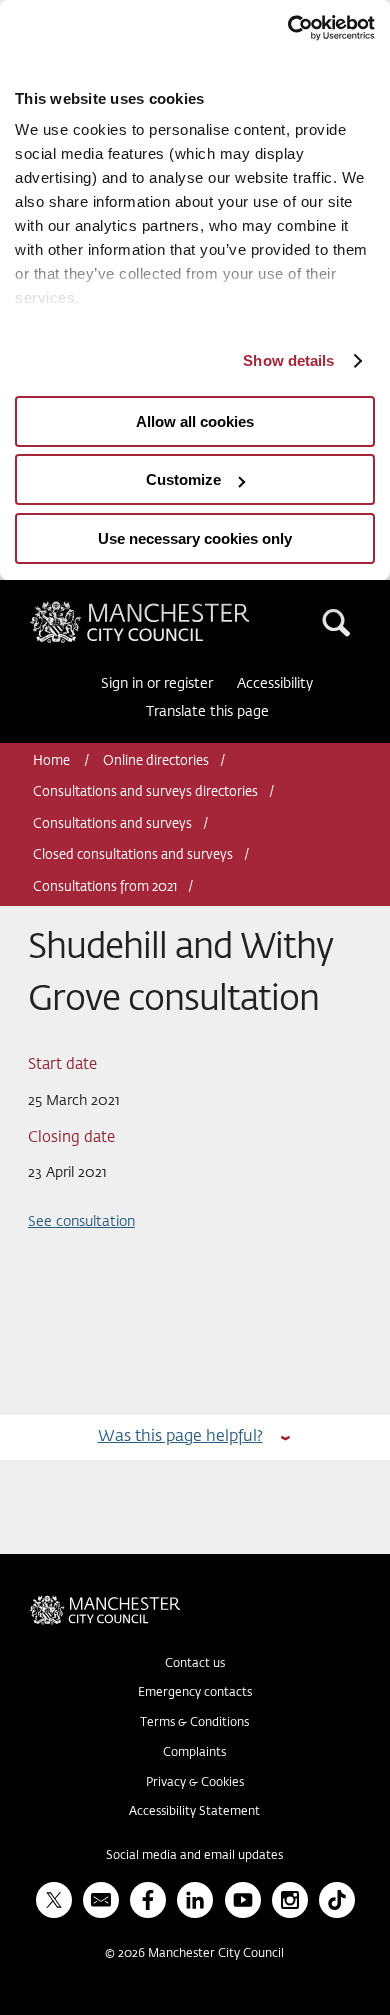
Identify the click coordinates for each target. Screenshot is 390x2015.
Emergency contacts (195, 1693)
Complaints (194, 1753)
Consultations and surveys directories (145, 792)
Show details (288, 360)
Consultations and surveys (112, 824)
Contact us (195, 1664)
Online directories (156, 761)
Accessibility (275, 684)
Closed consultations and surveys (133, 855)
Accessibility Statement (194, 1812)
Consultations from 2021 (105, 887)
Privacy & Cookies (195, 1783)
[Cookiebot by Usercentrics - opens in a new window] (287, 28)
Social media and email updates (194, 1856)
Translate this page (207, 712)
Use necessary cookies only (195, 538)
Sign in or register (157, 684)
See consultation (81, 1222)
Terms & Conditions (194, 1723)
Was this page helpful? (180, 1436)
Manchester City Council (174, 609)
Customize (183, 479)
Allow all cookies (195, 421)
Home (53, 761)
